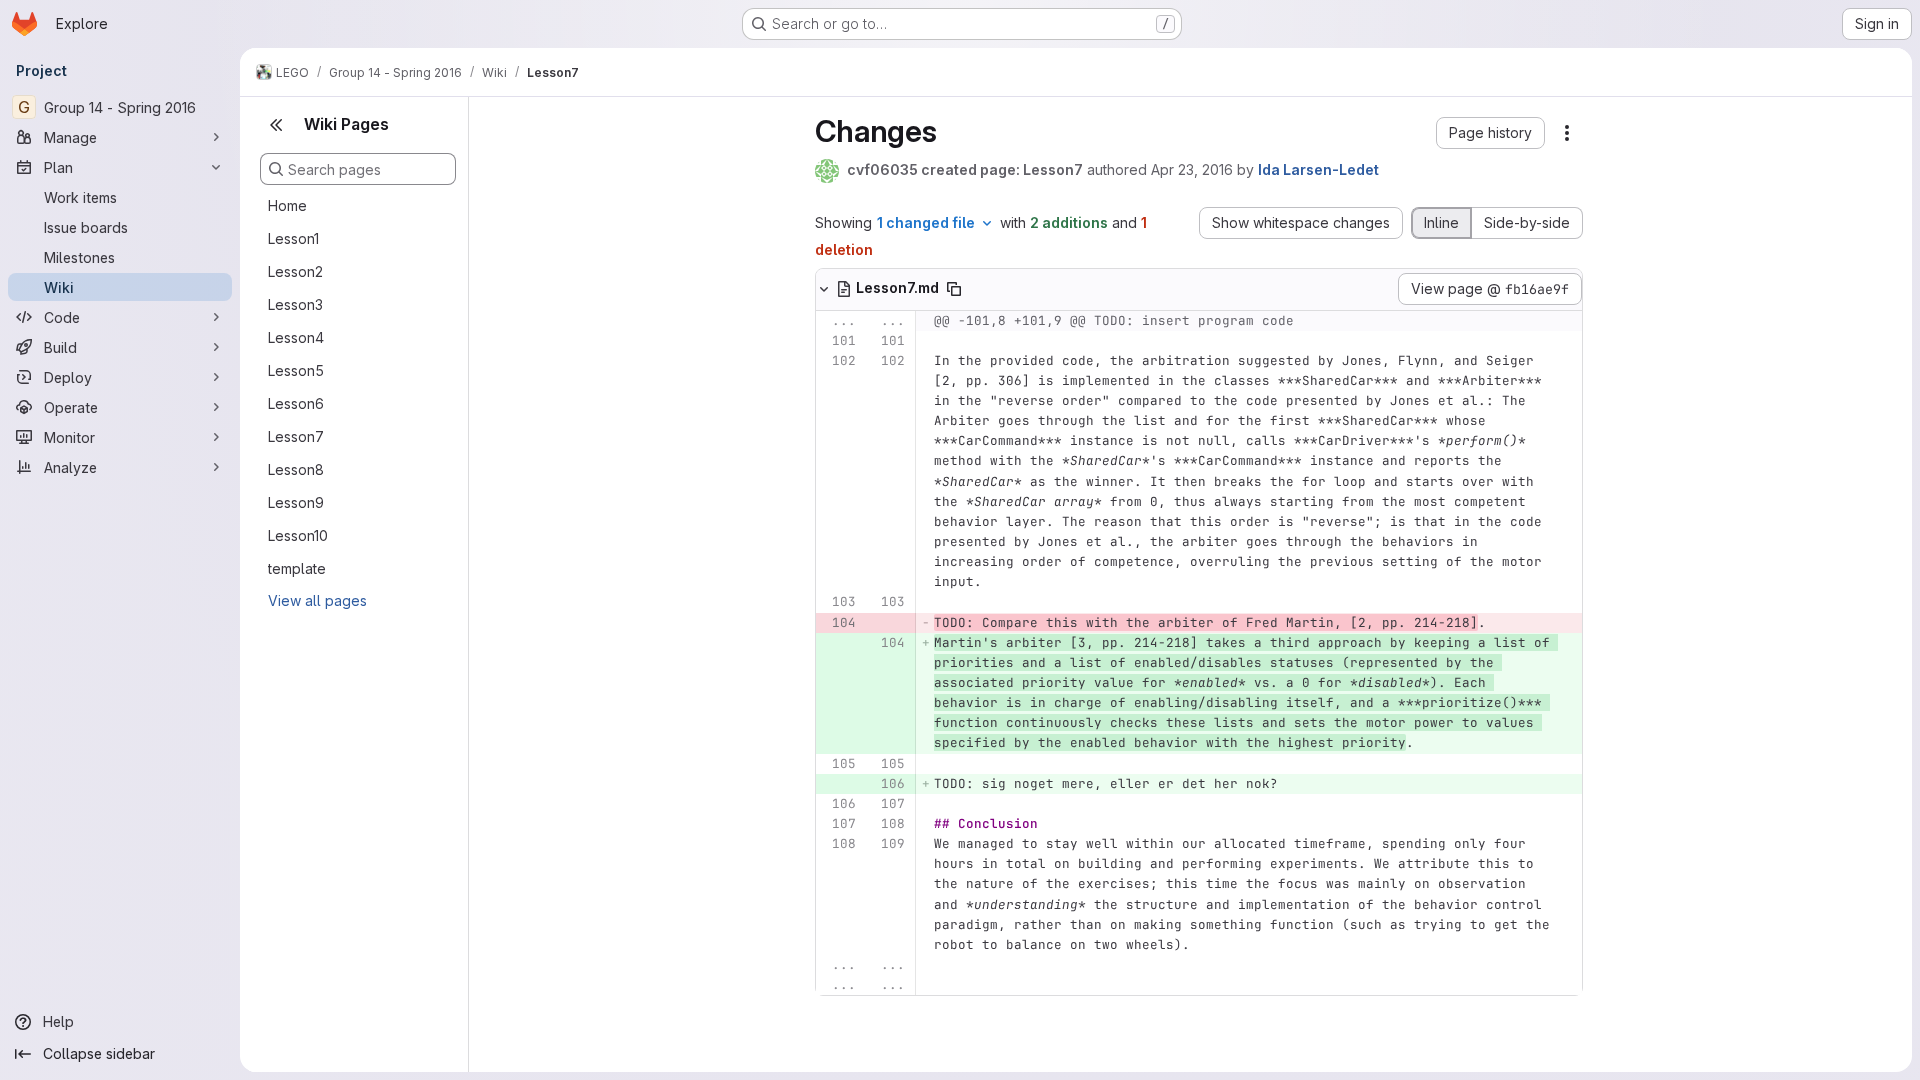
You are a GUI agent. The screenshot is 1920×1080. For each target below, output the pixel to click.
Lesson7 (296, 436)
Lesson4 (296, 337)
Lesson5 (296, 370)
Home (287, 205)
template (297, 568)
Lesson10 (298, 535)
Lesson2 (295, 271)
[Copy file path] (954, 289)
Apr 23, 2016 (1192, 169)
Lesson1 (293, 238)
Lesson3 (295, 304)
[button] (1490, 133)
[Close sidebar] (276, 125)
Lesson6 (296, 403)
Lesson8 (296, 469)
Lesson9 (296, 502)
